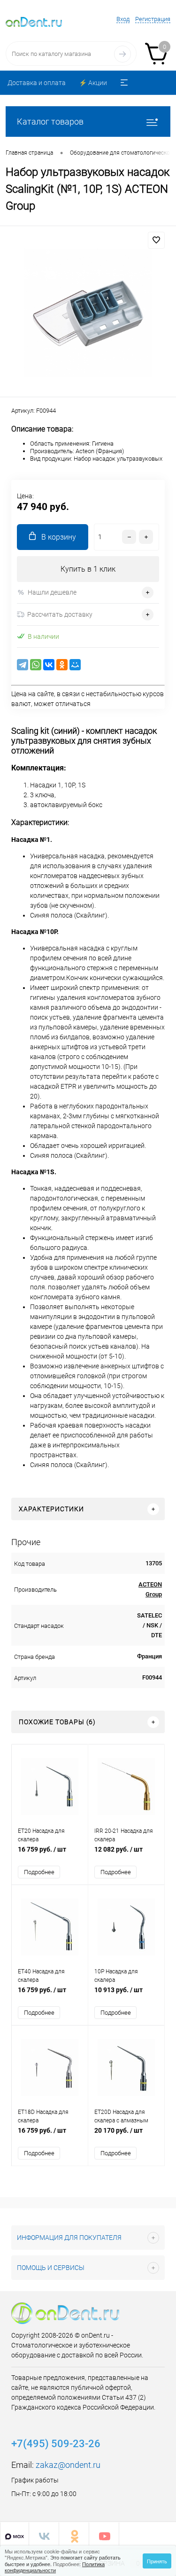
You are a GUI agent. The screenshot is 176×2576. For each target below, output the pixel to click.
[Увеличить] (88, 313)
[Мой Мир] (75, 665)
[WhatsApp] (36, 665)
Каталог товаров (50, 122)
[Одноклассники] (62, 665)
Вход (123, 19)
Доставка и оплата (37, 83)
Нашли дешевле (52, 592)
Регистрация (153, 19)
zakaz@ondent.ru (68, 2465)
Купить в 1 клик (88, 569)
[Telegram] (23, 665)
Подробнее (39, 1872)
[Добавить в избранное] (156, 240)
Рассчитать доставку (60, 614)
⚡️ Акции (93, 83)
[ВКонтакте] (49, 665)
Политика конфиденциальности (55, 2567)
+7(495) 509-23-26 (56, 2444)
